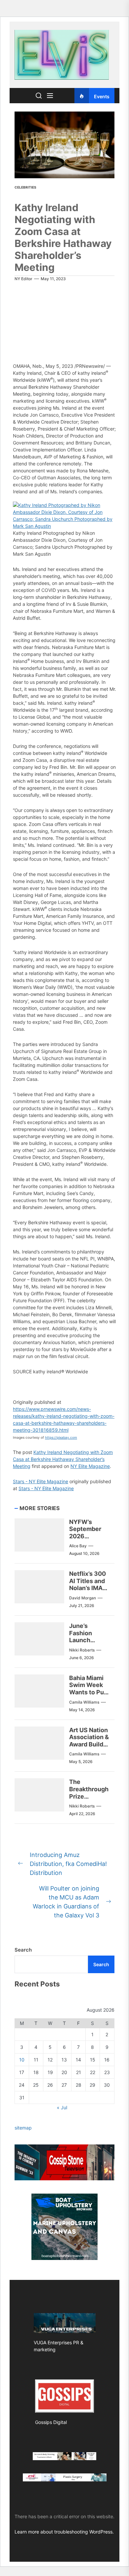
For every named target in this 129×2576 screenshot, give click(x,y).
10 (22, 2060)
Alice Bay (78, 1546)
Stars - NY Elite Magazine (41, 1481)
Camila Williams (84, 1702)
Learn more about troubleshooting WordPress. (64, 2532)
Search (23, 1950)
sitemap (23, 2128)
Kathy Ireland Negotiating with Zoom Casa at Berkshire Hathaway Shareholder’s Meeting (63, 1459)
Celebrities (25, 187)
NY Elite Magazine (90, 1466)
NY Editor (23, 279)
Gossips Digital (51, 2422)
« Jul (62, 2107)
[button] (64, 505)
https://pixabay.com (61, 1437)
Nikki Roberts (82, 1650)
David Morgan (83, 1598)
